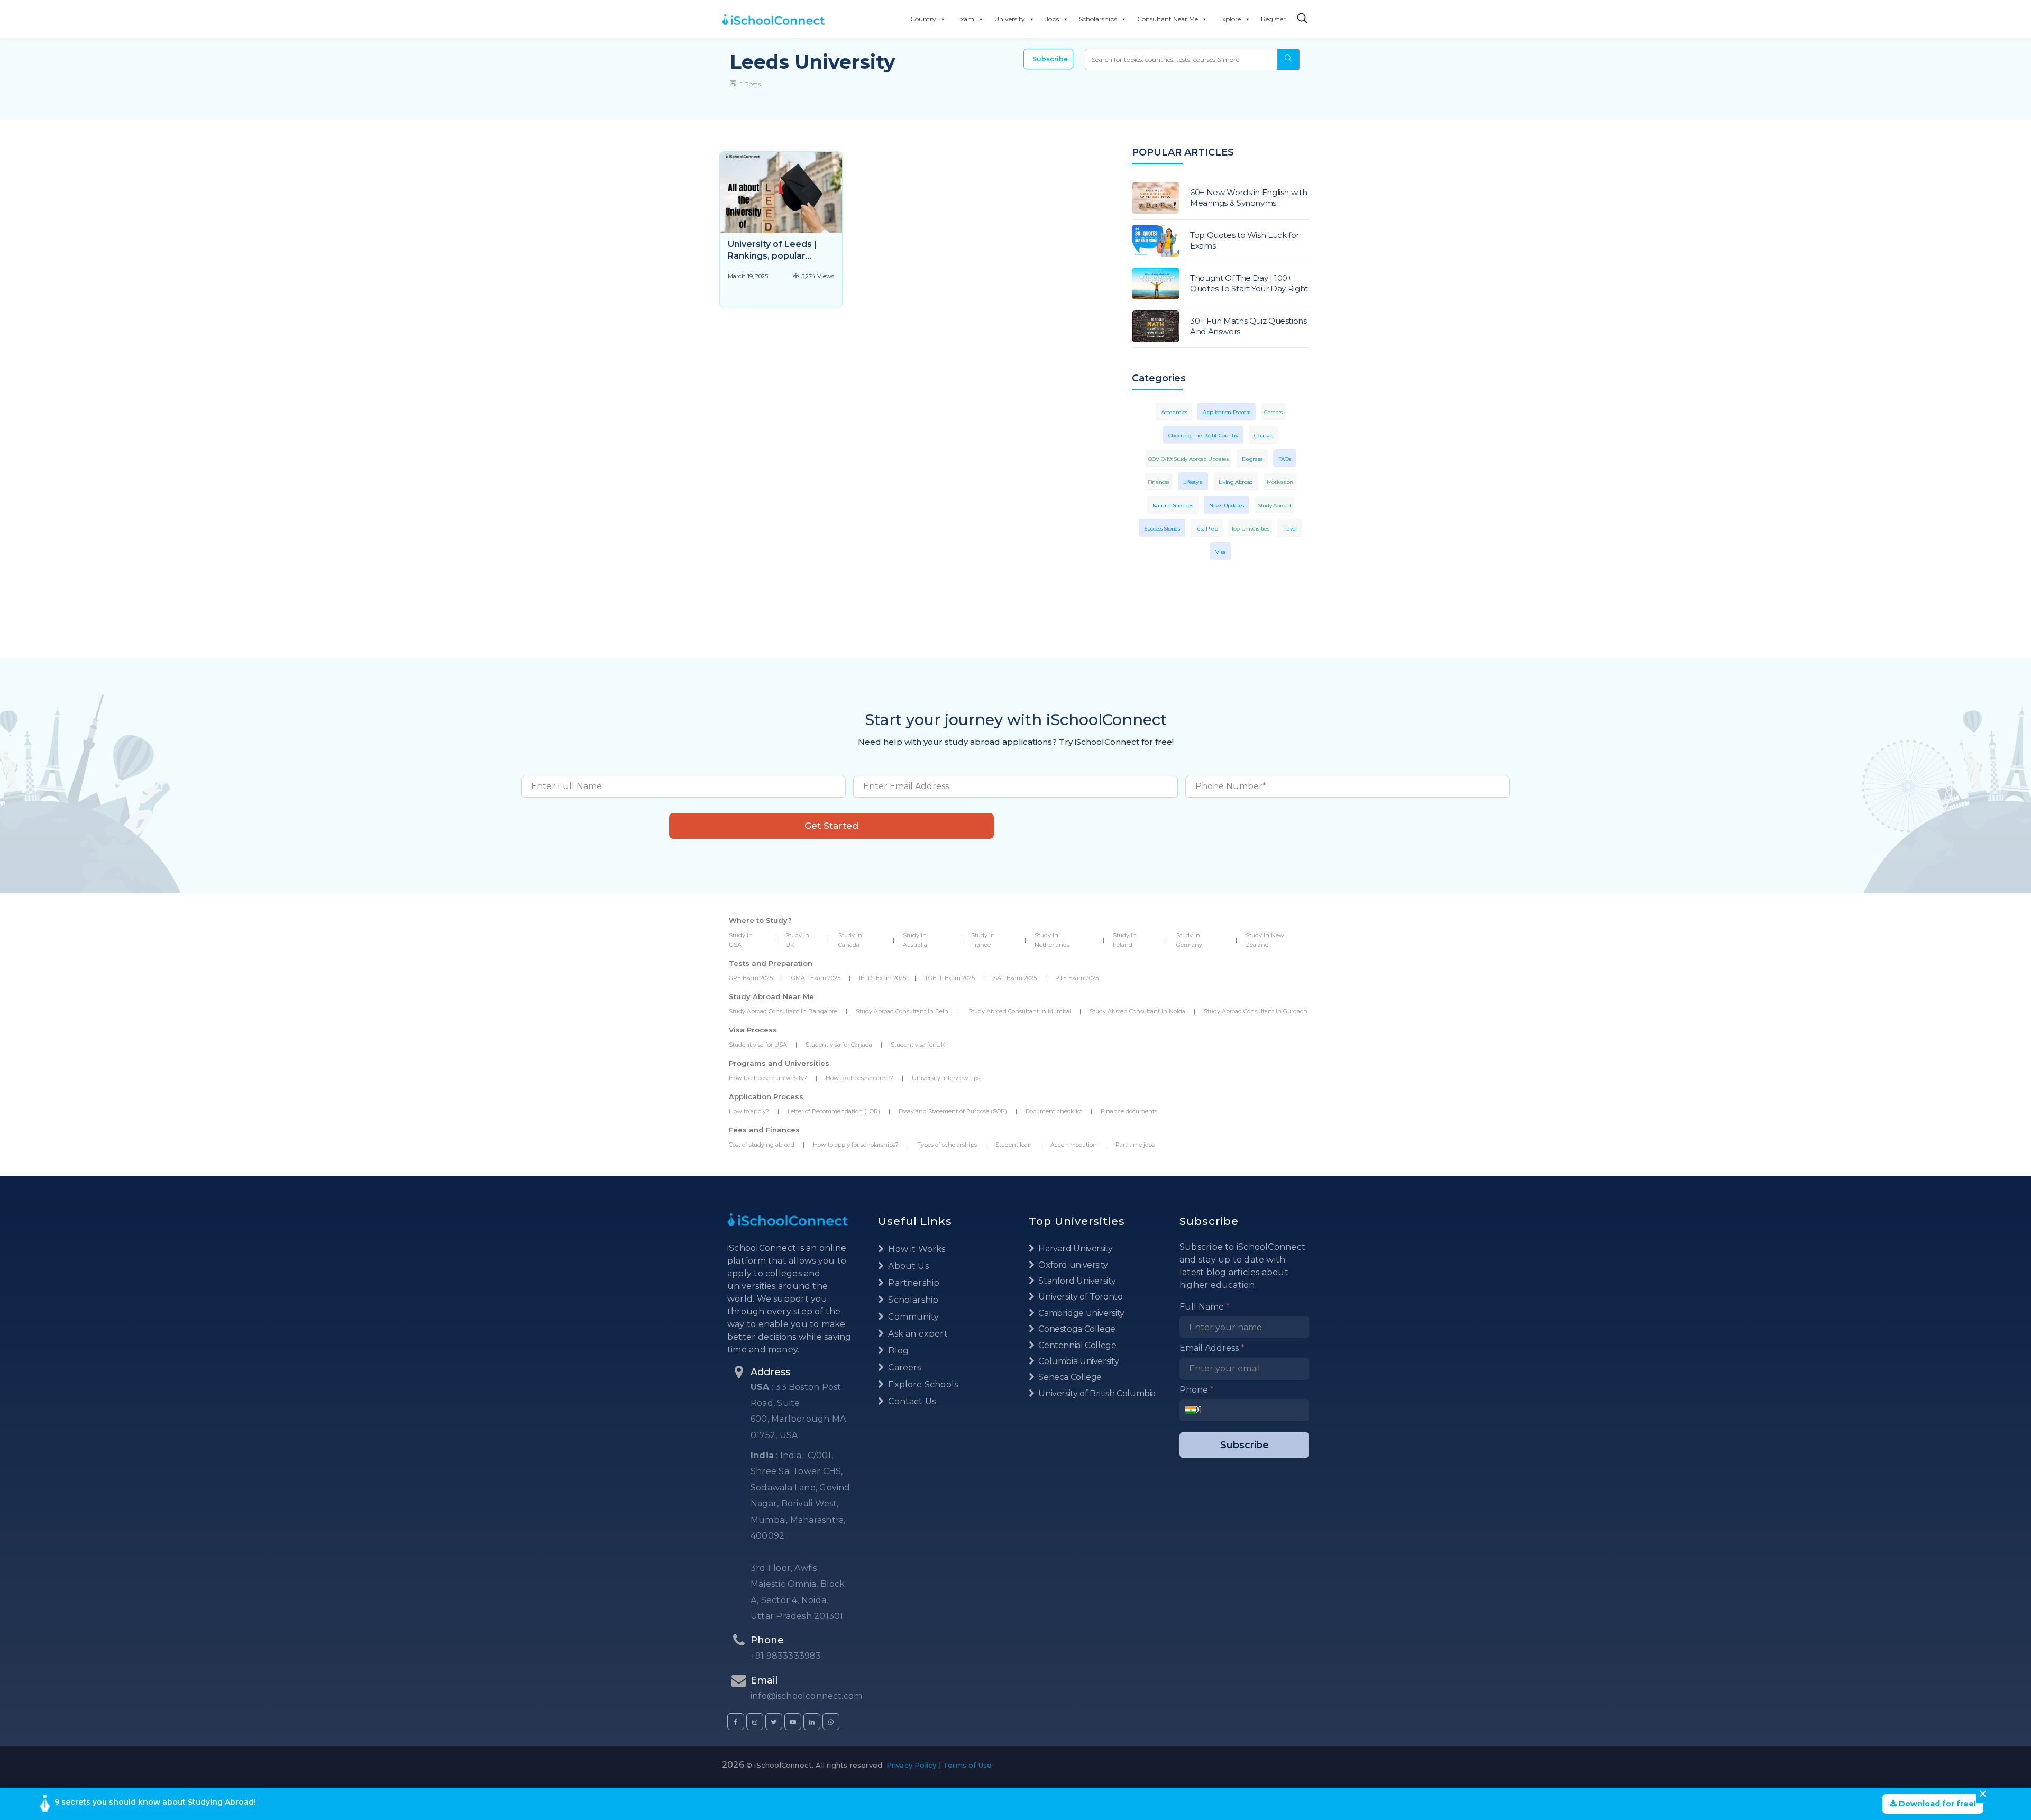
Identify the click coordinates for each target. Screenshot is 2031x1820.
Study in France (983, 940)
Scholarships (1098, 19)
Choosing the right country (1203, 436)
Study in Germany (1189, 940)
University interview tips (946, 1078)
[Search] (1303, 19)
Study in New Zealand (1265, 940)
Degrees (1252, 459)
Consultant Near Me (1168, 19)
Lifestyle (1193, 482)
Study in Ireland (1125, 940)
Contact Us (911, 1401)
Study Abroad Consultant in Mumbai (1020, 1011)
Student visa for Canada (839, 1045)
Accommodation (1074, 1145)
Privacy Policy (912, 1765)
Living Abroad (1236, 482)
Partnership (913, 1283)
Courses (1263, 436)
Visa (1220, 552)
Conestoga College (1076, 1329)
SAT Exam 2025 (1015, 978)
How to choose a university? (768, 1078)
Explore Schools (922, 1384)
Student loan (1014, 1145)
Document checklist (1054, 1111)
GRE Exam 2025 (751, 978)
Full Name (1205, 1307)
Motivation (1280, 482)
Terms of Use (967, 1765)
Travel (1290, 529)
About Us (907, 1266)
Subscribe (1050, 59)
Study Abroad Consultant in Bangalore (783, 1011)
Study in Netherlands (1052, 940)
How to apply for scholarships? (856, 1145)
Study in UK (797, 940)
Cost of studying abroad (762, 1145)
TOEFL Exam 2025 (950, 978)
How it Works (916, 1249)
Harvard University (1075, 1249)
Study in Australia (915, 940)
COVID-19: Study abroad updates (1188, 459)
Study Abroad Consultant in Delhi (903, 1011)
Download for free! (1936, 1804)
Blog (897, 1351)
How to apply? (749, 1111)
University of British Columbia (1096, 1393)
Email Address (1212, 1348)
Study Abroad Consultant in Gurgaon (1256, 1011)
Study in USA (741, 940)
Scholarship (912, 1300)
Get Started (831, 826)
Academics (1174, 412)
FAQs (1285, 459)
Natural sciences (1173, 505)
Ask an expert (917, 1334)
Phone (1197, 1390)
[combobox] (1193, 1410)
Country (923, 19)
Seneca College (1069, 1377)
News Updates (1227, 505)
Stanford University (1076, 1281)
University (1010, 19)
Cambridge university (1081, 1313)
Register (1273, 19)
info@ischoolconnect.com (806, 1696)
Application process (1227, 412)
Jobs (1052, 19)
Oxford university (1072, 1265)
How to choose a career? (859, 1078)
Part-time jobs (1135, 1145)
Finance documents (1129, 1111)
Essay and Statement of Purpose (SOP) (953, 1111)
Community (912, 1317)
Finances (1159, 482)
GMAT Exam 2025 (816, 978)
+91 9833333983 (786, 1656)
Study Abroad (1274, 505)
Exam (965, 19)
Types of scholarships (947, 1145)
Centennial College (1077, 1345)
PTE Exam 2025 (1077, 978)
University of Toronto (1079, 1297)
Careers (1273, 412)
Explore (1229, 19)
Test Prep (1207, 529)
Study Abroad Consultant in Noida (1137, 1011)
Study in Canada (850, 940)
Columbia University (1078, 1361)
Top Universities (1250, 529)
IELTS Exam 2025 (882, 978)
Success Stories (1162, 529)
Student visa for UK (918, 1045)
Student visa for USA (758, 1045)
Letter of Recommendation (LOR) (834, 1111)
